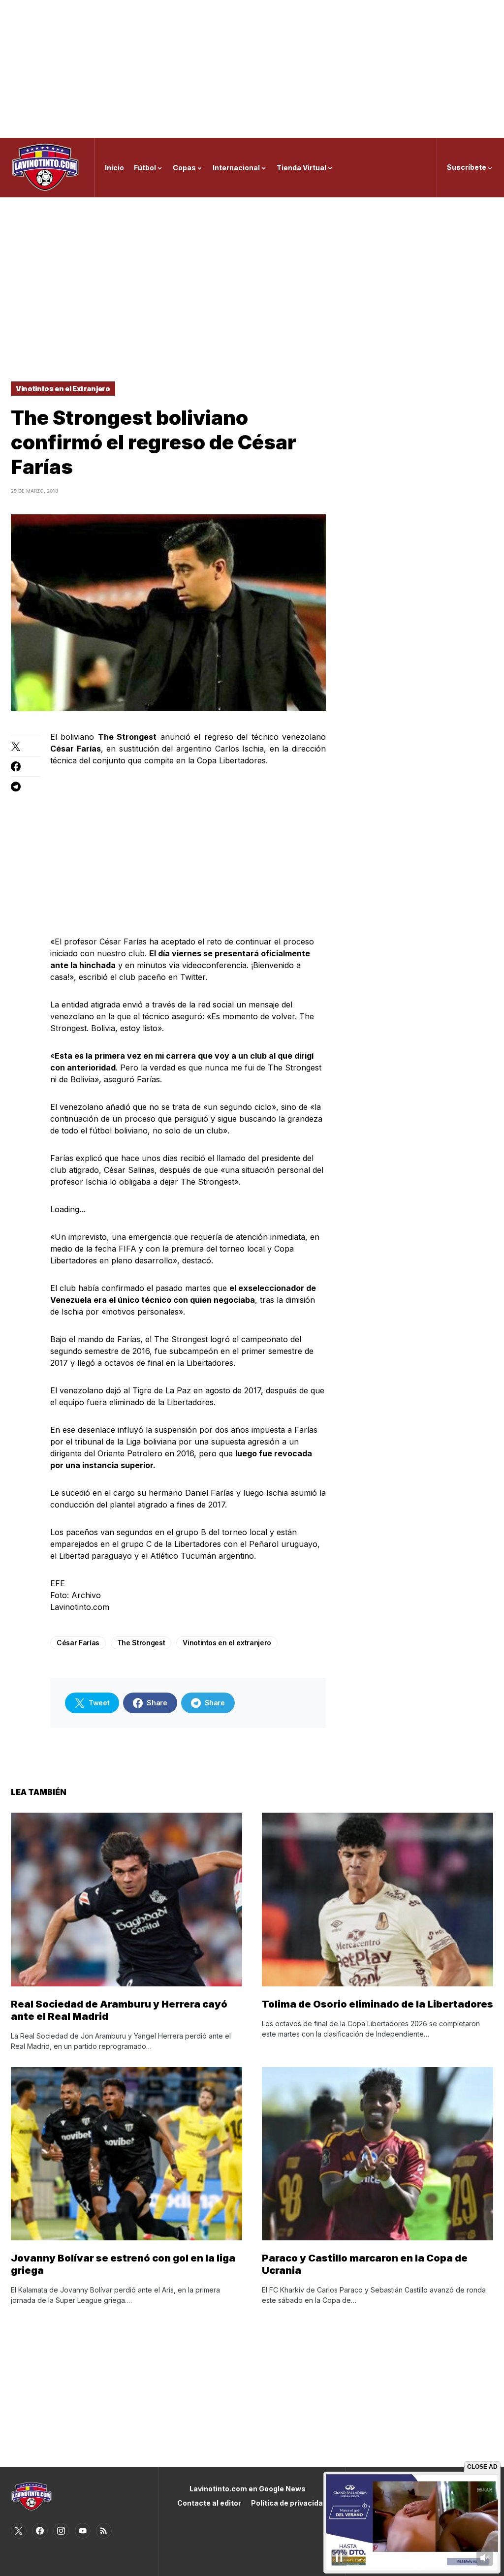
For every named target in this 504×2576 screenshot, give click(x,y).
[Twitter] (19, 2531)
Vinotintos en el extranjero (227, 1643)
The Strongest (141, 1643)
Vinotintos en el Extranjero (63, 389)
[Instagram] (61, 2531)
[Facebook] (40, 2531)
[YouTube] (83, 2531)
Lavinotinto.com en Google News (248, 2489)
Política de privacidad (289, 2503)
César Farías (78, 1643)
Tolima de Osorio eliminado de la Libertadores (378, 2004)
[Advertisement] (252, 69)
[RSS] (104, 2531)
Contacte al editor (209, 2503)
